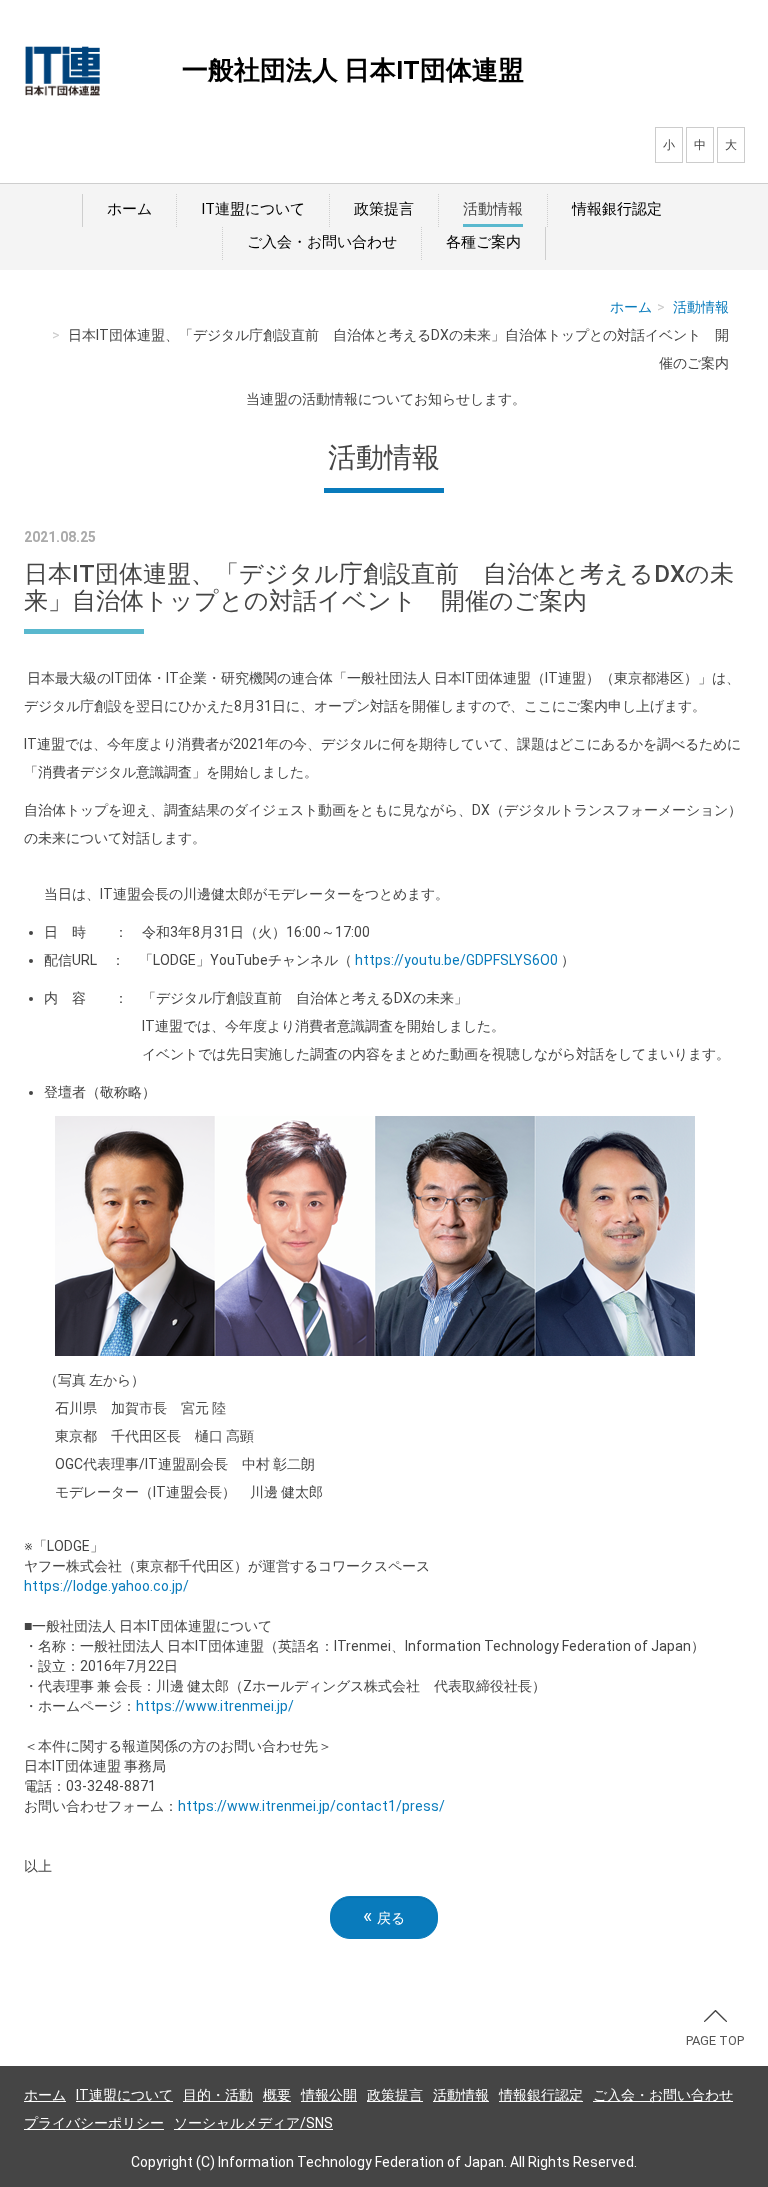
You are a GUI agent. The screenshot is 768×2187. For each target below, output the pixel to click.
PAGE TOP (715, 2040)
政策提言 (384, 209)
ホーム (129, 209)
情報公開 (329, 2095)
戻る (384, 1916)
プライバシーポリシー (94, 2123)
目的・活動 (218, 2095)
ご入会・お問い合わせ (322, 242)
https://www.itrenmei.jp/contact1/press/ (311, 1806)
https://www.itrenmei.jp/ (215, 1706)
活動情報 (493, 209)
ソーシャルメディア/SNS (253, 2123)
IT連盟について (253, 209)
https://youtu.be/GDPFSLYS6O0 (456, 960)
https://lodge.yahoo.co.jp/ (106, 1586)
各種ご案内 (483, 242)
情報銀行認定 (617, 209)
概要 (277, 2095)
